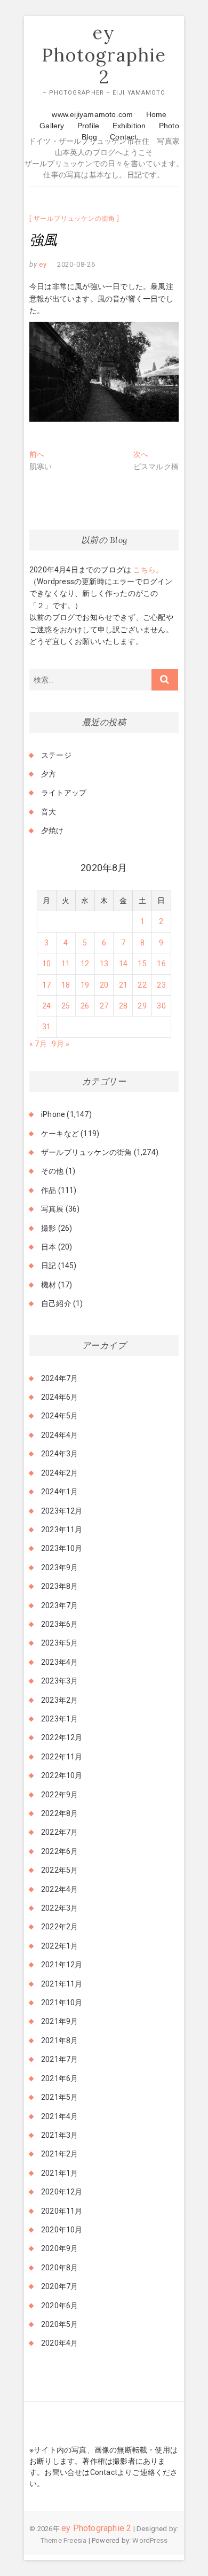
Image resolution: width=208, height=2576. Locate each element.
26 (85, 1006)
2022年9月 (59, 1795)
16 (161, 964)
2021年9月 (59, 2021)
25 (66, 1006)
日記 (49, 1266)
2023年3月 (59, 1681)
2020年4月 (59, 2343)
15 (142, 964)
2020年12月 (62, 2192)
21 (123, 985)
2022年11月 (62, 1757)
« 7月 (38, 1044)
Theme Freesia (64, 2540)
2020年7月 (59, 2286)
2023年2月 (59, 1700)
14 (123, 964)
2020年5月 (59, 2324)
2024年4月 (59, 1435)
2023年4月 (59, 1662)
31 (46, 1027)
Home (157, 114)
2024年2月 (59, 1473)
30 (161, 1006)
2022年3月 (59, 1908)
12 (85, 964)
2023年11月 (62, 1530)
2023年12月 (62, 1511)
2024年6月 (59, 1397)
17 (46, 985)
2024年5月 (59, 1416)
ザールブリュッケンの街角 (75, 219)
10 (46, 964)
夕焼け (53, 831)
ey (42, 264)
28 (123, 1006)
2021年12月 (62, 1965)
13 (104, 964)
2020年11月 (62, 2211)
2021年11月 (62, 1984)
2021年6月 (59, 2078)
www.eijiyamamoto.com (92, 114)
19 (85, 985)
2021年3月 (59, 2135)
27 (104, 1006)
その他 (53, 1171)
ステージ (56, 755)
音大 (49, 812)
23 (161, 985)
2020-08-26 (76, 264)
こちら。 (147, 570)
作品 (49, 1190)
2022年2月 (59, 1927)
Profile (88, 126)
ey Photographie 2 (104, 55)
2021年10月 (62, 2003)
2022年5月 (59, 1870)
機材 (49, 1285)
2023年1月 (59, 1719)
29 (142, 1006)
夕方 (49, 774)
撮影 (49, 1228)
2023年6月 (59, 1624)
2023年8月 (59, 1586)
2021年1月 (59, 2173)
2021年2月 (59, 2154)
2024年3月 (59, 1454)
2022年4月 (59, 1889)
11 (66, 964)
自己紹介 (56, 1303)
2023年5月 (59, 1643)
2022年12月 (62, 1737)
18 (66, 985)
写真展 (53, 1209)
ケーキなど (60, 1134)
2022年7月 (59, 1832)
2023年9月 (59, 1568)
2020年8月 (59, 2268)
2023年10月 (62, 1548)
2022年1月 (59, 1946)
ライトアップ (64, 793)
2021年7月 (59, 2059)
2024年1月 (59, 1492)
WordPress (150, 2540)
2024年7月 (59, 1378)
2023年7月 (59, 1605)
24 (46, 1006)
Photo (169, 126)
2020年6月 (59, 2306)
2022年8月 (59, 1813)
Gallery (52, 126)
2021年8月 (59, 2040)
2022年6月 (59, 1851)
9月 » (61, 1044)
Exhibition (129, 126)
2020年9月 (59, 2248)
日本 (49, 1247)
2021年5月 (59, 2097)
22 (142, 985)
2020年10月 (62, 2230)
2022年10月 (62, 1775)
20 (104, 985)
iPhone (53, 1114)
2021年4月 (59, 2116)
